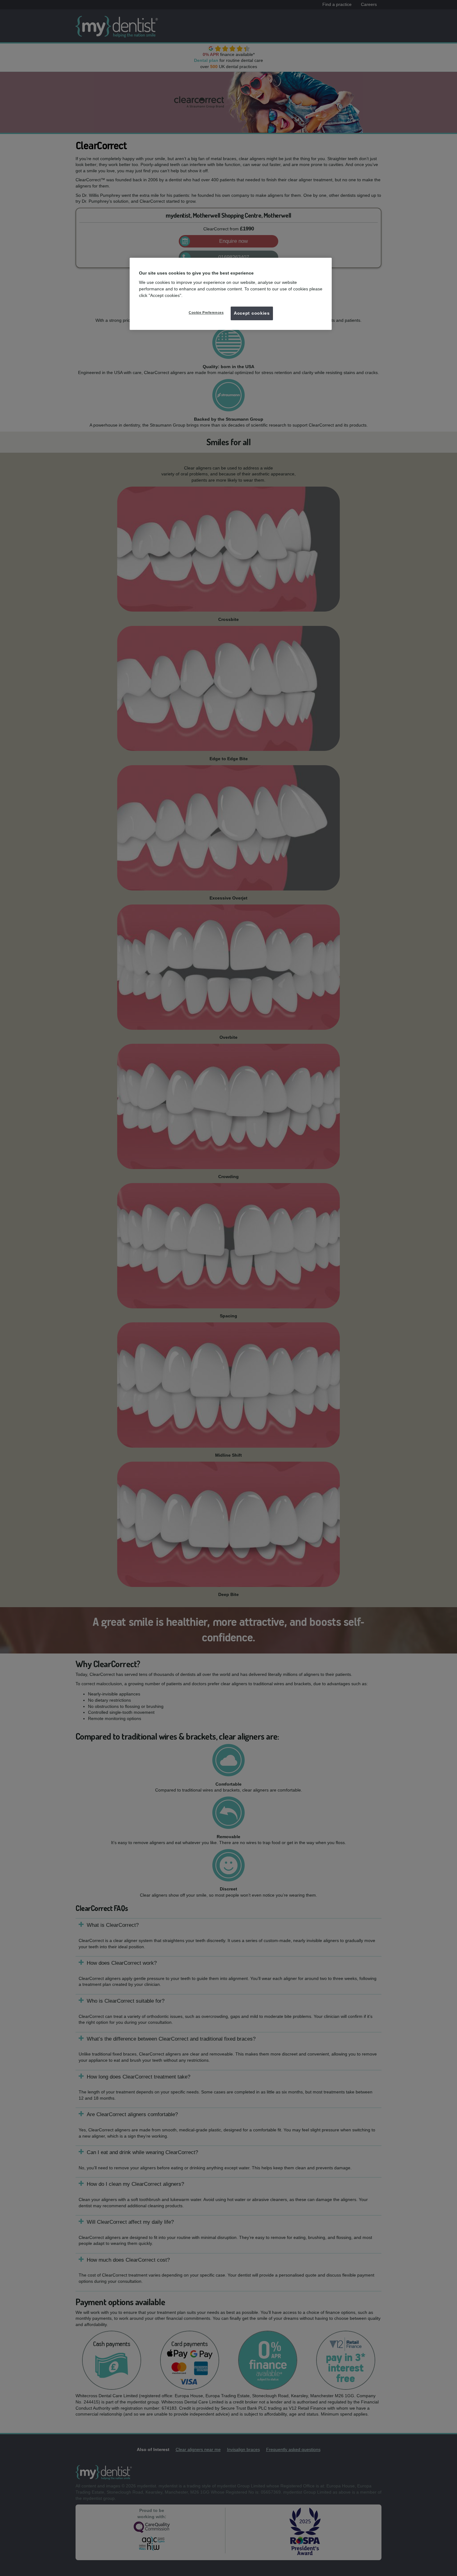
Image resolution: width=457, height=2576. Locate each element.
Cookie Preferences (206, 312)
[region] (231, 294)
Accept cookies (252, 313)
